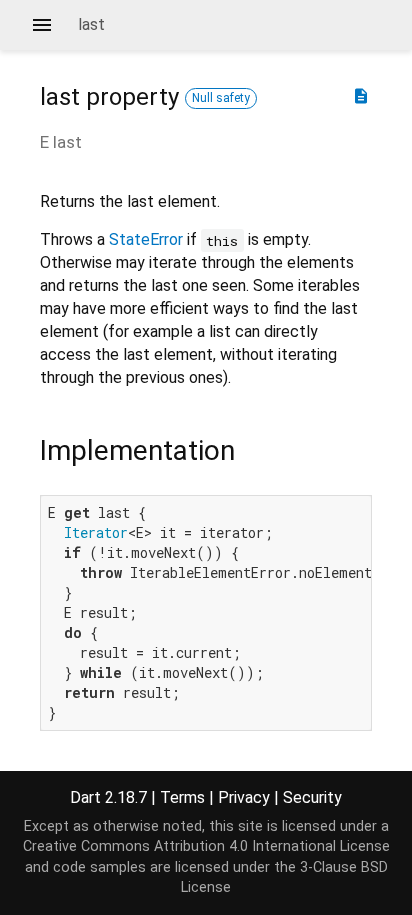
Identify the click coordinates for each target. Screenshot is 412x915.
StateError (146, 239)
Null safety (221, 98)
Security (312, 797)
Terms (182, 797)
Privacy (244, 797)
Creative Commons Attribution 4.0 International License (206, 846)
